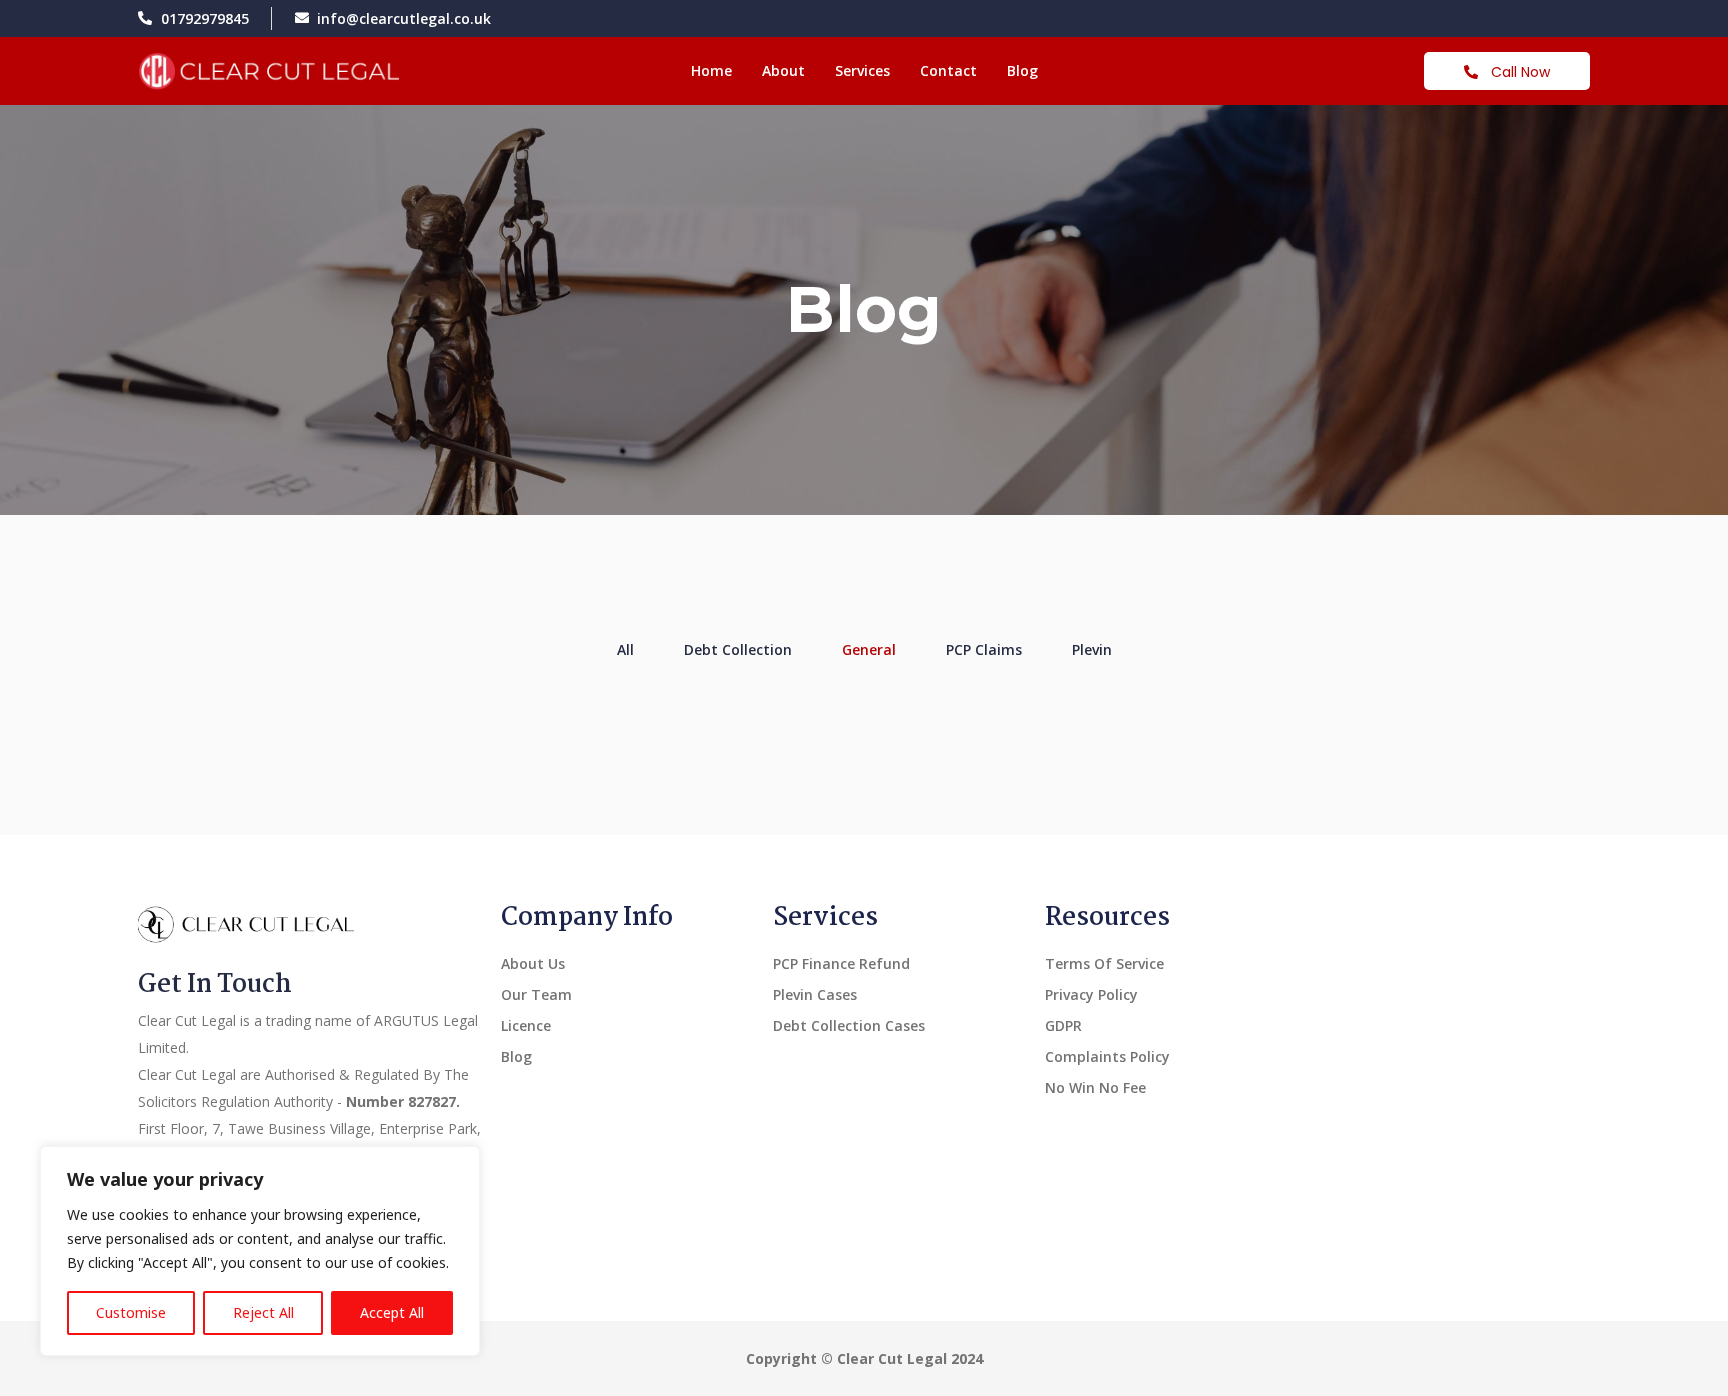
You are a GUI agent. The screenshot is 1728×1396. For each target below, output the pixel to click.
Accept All (392, 1312)
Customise (131, 1312)
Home (711, 70)
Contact (948, 70)
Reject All (263, 1312)
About (783, 70)
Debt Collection (738, 649)
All (625, 649)
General (869, 649)
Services (862, 70)
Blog (1022, 70)
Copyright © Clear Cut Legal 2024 (864, 1358)
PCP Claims (984, 649)
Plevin (1092, 649)
